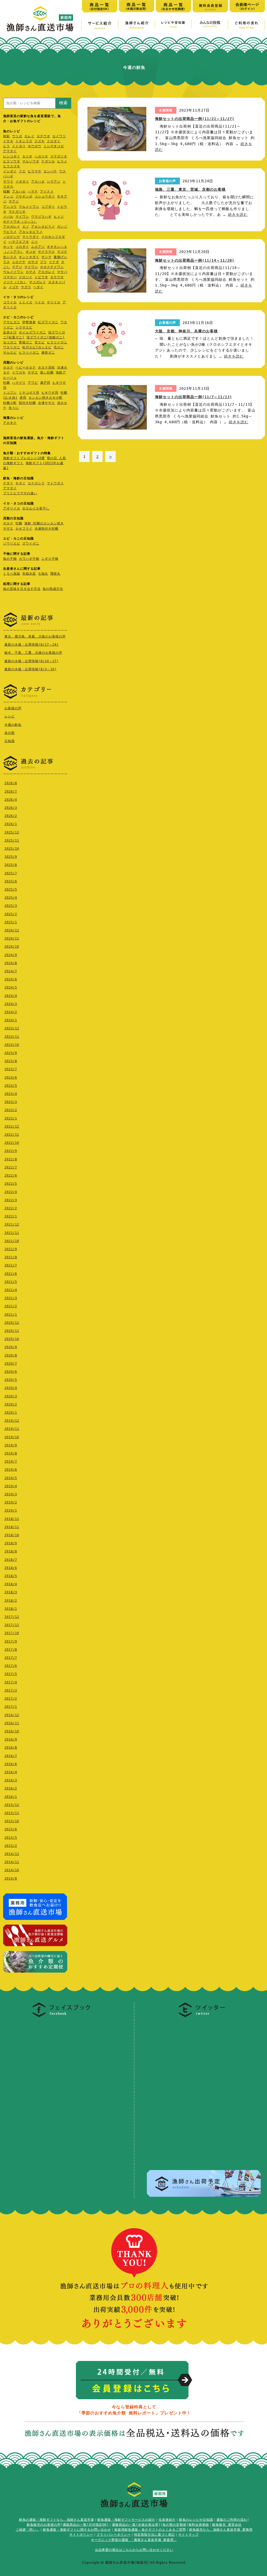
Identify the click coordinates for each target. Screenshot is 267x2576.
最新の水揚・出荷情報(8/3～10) (30, 669)
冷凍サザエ (46, 403)
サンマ (46, 257)
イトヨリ (19, 146)
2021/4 (11, 1290)
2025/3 (11, 906)
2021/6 (11, 1274)
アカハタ (38, 182)
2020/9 (11, 1347)
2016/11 (12, 1723)
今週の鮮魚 (13, 725)
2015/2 (11, 1846)
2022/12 (12, 1127)
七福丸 (43, 574)
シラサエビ (24, 327)
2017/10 (12, 1633)
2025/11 (12, 841)
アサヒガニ (12, 322)
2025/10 (12, 849)
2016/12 (12, 1715)
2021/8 (11, 1257)
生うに (14, 408)
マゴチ (62, 252)
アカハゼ (19, 191)
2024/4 (11, 996)
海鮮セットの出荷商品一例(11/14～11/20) (195, 260)
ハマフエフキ (19, 242)
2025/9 (11, 857)
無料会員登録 (199, 2525)
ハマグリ (19, 383)
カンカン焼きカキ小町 (46, 398)
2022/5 (11, 1184)
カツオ (27, 156)
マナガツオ (17, 212)
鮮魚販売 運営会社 (227, 2525)
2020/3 (11, 1396)
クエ (22, 171)
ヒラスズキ (12, 166)
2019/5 (11, 1478)
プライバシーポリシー (114, 2535)
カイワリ (59, 136)
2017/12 (12, 1617)
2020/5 (11, 1380)
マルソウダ (31, 161)
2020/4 (11, 1388)
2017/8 (11, 1650)
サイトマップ (188, 2535)
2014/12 (12, 1854)
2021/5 (11, 1282)
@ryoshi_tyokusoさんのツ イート (180, 2024)
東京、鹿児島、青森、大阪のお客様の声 (35, 636)
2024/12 (12, 930)
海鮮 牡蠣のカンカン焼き (44, 523)
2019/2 (11, 1502)
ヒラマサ (35, 171)
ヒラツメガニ (57, 342)
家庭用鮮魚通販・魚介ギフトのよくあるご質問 (150, 2530)
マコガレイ (38, 282)
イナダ (54, 262)
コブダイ (48, 207)
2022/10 (12, 1143)
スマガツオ (59, 156)
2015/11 (12, 1813)
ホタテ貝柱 (46, 367)
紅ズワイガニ (48, 322)
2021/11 (12, 1233)
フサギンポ (24, 196)
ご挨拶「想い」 (28, 2530)
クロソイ (26, 277)
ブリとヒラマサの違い (20, 493)
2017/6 (11, 1666)
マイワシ (22, 217)
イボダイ (22, 182)
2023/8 (11, 1061)
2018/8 (11, 1551)
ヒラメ (62, 161)
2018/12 (12, 1519)
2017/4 (11, 1682)
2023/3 (11, 1102)
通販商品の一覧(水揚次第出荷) (136, 2525)
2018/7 (11, 1560)
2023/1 (11, 1118)
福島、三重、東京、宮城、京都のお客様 (190, 189)
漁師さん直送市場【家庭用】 (40, 19)
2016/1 (11, 1797)
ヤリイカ (54, 302)
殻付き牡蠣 (27, 403)
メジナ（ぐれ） (15, 282)
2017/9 (11, 1641)
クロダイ (54, 141)
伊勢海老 (29, 322)
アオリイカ (12, 508)
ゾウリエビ (12, 543)
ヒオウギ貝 (50, 393)
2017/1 (11, 1707)
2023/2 (11, 1110)
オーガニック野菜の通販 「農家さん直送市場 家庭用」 (134, 2540)
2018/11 (12, 1527)
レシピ (10, 716)
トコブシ (10, 393)
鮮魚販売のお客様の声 (44, 2525)
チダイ (8, 483)
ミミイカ (26, 302)
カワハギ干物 (29, 559)
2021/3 (11, 1298)
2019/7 (11, 1462)
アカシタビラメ (43, 227)
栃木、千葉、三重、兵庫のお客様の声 (33, 653)
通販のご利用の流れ (232, 2520)
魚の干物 (10, 559)
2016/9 (11, 1739)
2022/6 (11, 1176)
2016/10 (12, 1731)
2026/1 (11, 824)
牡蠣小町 (10, 403)
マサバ (62, 272)
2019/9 (11, 1445)
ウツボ (17, 136)
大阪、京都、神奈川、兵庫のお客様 (186, 331)
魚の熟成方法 (53, 589)
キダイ (21, 483)
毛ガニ (59, 347)
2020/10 (12, 1339)
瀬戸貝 (45, 383)
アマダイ (10, 151)
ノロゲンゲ (12, 237)
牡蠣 (7, 383)
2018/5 (11, 1576)
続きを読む (238, 215)
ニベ (35, 242)
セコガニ (10, 342)
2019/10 (12, 1437)
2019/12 (12, 1421)
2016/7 (11, 1756)
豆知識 (10, 741)
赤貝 (23, 398)
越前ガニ (48, 353)
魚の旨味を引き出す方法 (22, 589)
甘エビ (40, 342)
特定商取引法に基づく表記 (154, 2535)
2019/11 (12, 1429)
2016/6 (11, 1764)
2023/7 (11, 1069)
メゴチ (14, 287)
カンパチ (50, 171)
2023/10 (12, 1045)
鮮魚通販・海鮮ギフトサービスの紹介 (126, 2520)
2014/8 (11, 1879)
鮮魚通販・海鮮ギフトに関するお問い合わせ (77, 2530)
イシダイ (10, 171)
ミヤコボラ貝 (29, 393)
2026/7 (11, 792)
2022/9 (11, 1151)
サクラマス (46, 252)
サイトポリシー (81, 2535)
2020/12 (12, 1323)
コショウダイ (45, 196)
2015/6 (11, 1829)
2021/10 (12, 1241)
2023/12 (12, 1028)
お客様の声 (13, 708)
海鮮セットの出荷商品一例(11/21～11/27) (195, 119)
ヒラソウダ (12, 161)
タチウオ (43, 136)
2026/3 (11, 808)
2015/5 (11, 1838)
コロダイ (22, 247)
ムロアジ (38, 247)
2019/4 (11, 1486)
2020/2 (11, 1404)
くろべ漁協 (12, 574)
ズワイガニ (31, 543)
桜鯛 (7, 191)
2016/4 (11, 1772)
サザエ (33, 372)
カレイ (29, 136)
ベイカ (40, 302)
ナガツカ (48, 161)
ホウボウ (35, 146)
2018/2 (11, 1601)
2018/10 (12, 1535)
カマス (31, 272)
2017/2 (11, 1699)
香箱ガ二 (26, 342)
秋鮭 (7, 136)
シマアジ (54, 182)
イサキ (8, 141)
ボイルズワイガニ (32, 332)
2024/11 (12, 938)
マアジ (14, 201)
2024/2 (11, 1012)
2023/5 (11, 1086)
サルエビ (10, 353)
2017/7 (11, 1658)
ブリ (43, 262)
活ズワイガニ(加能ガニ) (46, 337)
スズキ (40, 141)
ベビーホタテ (26, 367)
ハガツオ (41, 156)
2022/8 (11, 1159)
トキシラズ (24, 141)
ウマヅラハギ (41, 217)
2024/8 (11, 963)
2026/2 (11, 816)
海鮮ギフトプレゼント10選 (24, 458)
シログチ (19, 262)
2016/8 (11, 1748)
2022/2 (11, 1208)
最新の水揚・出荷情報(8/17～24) (32, 645)
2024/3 (11, 1004)
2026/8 (11, 783)
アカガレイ (12, 227)
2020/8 (11, 1355)
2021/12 (12, 1224)
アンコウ (10, 207)
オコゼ (31, 252)
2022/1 (11, 1216)
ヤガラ (26, 287)
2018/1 (11, 1609)
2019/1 (11, 1511)
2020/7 (11, 1364)
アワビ (33, 383)
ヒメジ (59, 217)
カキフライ (24, 529)
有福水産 (29, 574)
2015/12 (12, 1805)
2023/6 (11, 1078)
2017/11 (12, 1625)
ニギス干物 (50, 559)
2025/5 (11, 889)
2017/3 (11, 1690)
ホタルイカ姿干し (36, 508)
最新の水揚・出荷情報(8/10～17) (32, 661)
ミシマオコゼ (54, 146)
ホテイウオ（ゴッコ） (20, 222)
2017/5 (11, 1674)
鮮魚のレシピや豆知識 (196, 2520)
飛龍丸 (55, 574)
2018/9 (11, 1543)
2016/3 (11, 1780)
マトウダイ (31, 237)
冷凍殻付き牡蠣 (46, 529)
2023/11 (12, 1037)
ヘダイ (38, 287)
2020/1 (11, 1413)
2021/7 (11, 1265)
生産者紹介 (167, 2520)
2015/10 (12, 1821)
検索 (63, 103)
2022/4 (11, 1192)
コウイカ (10, 302)
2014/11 (12, 1862)
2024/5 (11, 987)
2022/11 (12, 1135)
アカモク (10, 423)
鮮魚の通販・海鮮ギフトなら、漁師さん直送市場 (57, 2520)
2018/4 (11, 1584)
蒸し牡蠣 (47, 372)
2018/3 (11, 1592)
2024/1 (11, 1020)
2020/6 (11, 1372)
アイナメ (47, 191)
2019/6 (11, 1470)
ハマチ (33, 191)
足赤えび (10, 332)
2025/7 (11, 873)
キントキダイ (29, 257)
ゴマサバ (10, 277)
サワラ (8, 182)
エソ (26, 227)
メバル (8, 217)
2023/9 (11, 1053)
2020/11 (12, 1331)
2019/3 (11, 1494)
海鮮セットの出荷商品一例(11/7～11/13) (193, 397)
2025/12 (12, 832)
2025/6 (11, 881)
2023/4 (11, 1094)
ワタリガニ (12, 347)
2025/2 (11, 914)
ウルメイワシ (29, 207)
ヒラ (7, 146)
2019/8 (11, 1453)
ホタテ (8, 367)
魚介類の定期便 (174, 2525)
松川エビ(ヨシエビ (37, 347)
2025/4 (11, 898)
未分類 (10, 733)
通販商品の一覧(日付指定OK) (86, 2525)
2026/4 (11, 800)
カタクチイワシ (52, 267)
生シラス (10, 257)
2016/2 (11, 1788)
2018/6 (11, 1568)
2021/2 (11, 1306)
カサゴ (33, 262)
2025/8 (11, 865)
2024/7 (11, 971)
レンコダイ (12, 156)
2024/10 (12, 947)
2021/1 (11, 1315)
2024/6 (11, 979)
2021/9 (11, 1249)
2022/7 (11, 1167)
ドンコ (8, 196)
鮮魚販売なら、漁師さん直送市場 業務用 (221, 2530)
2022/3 (11, 1200)
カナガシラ (36, 483)
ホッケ (8, 247)
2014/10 (12, 1870)
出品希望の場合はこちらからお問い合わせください (134, 2550)
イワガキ (19, 372)
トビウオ (41, 277)
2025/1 (11, 922)
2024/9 (11, 955)
